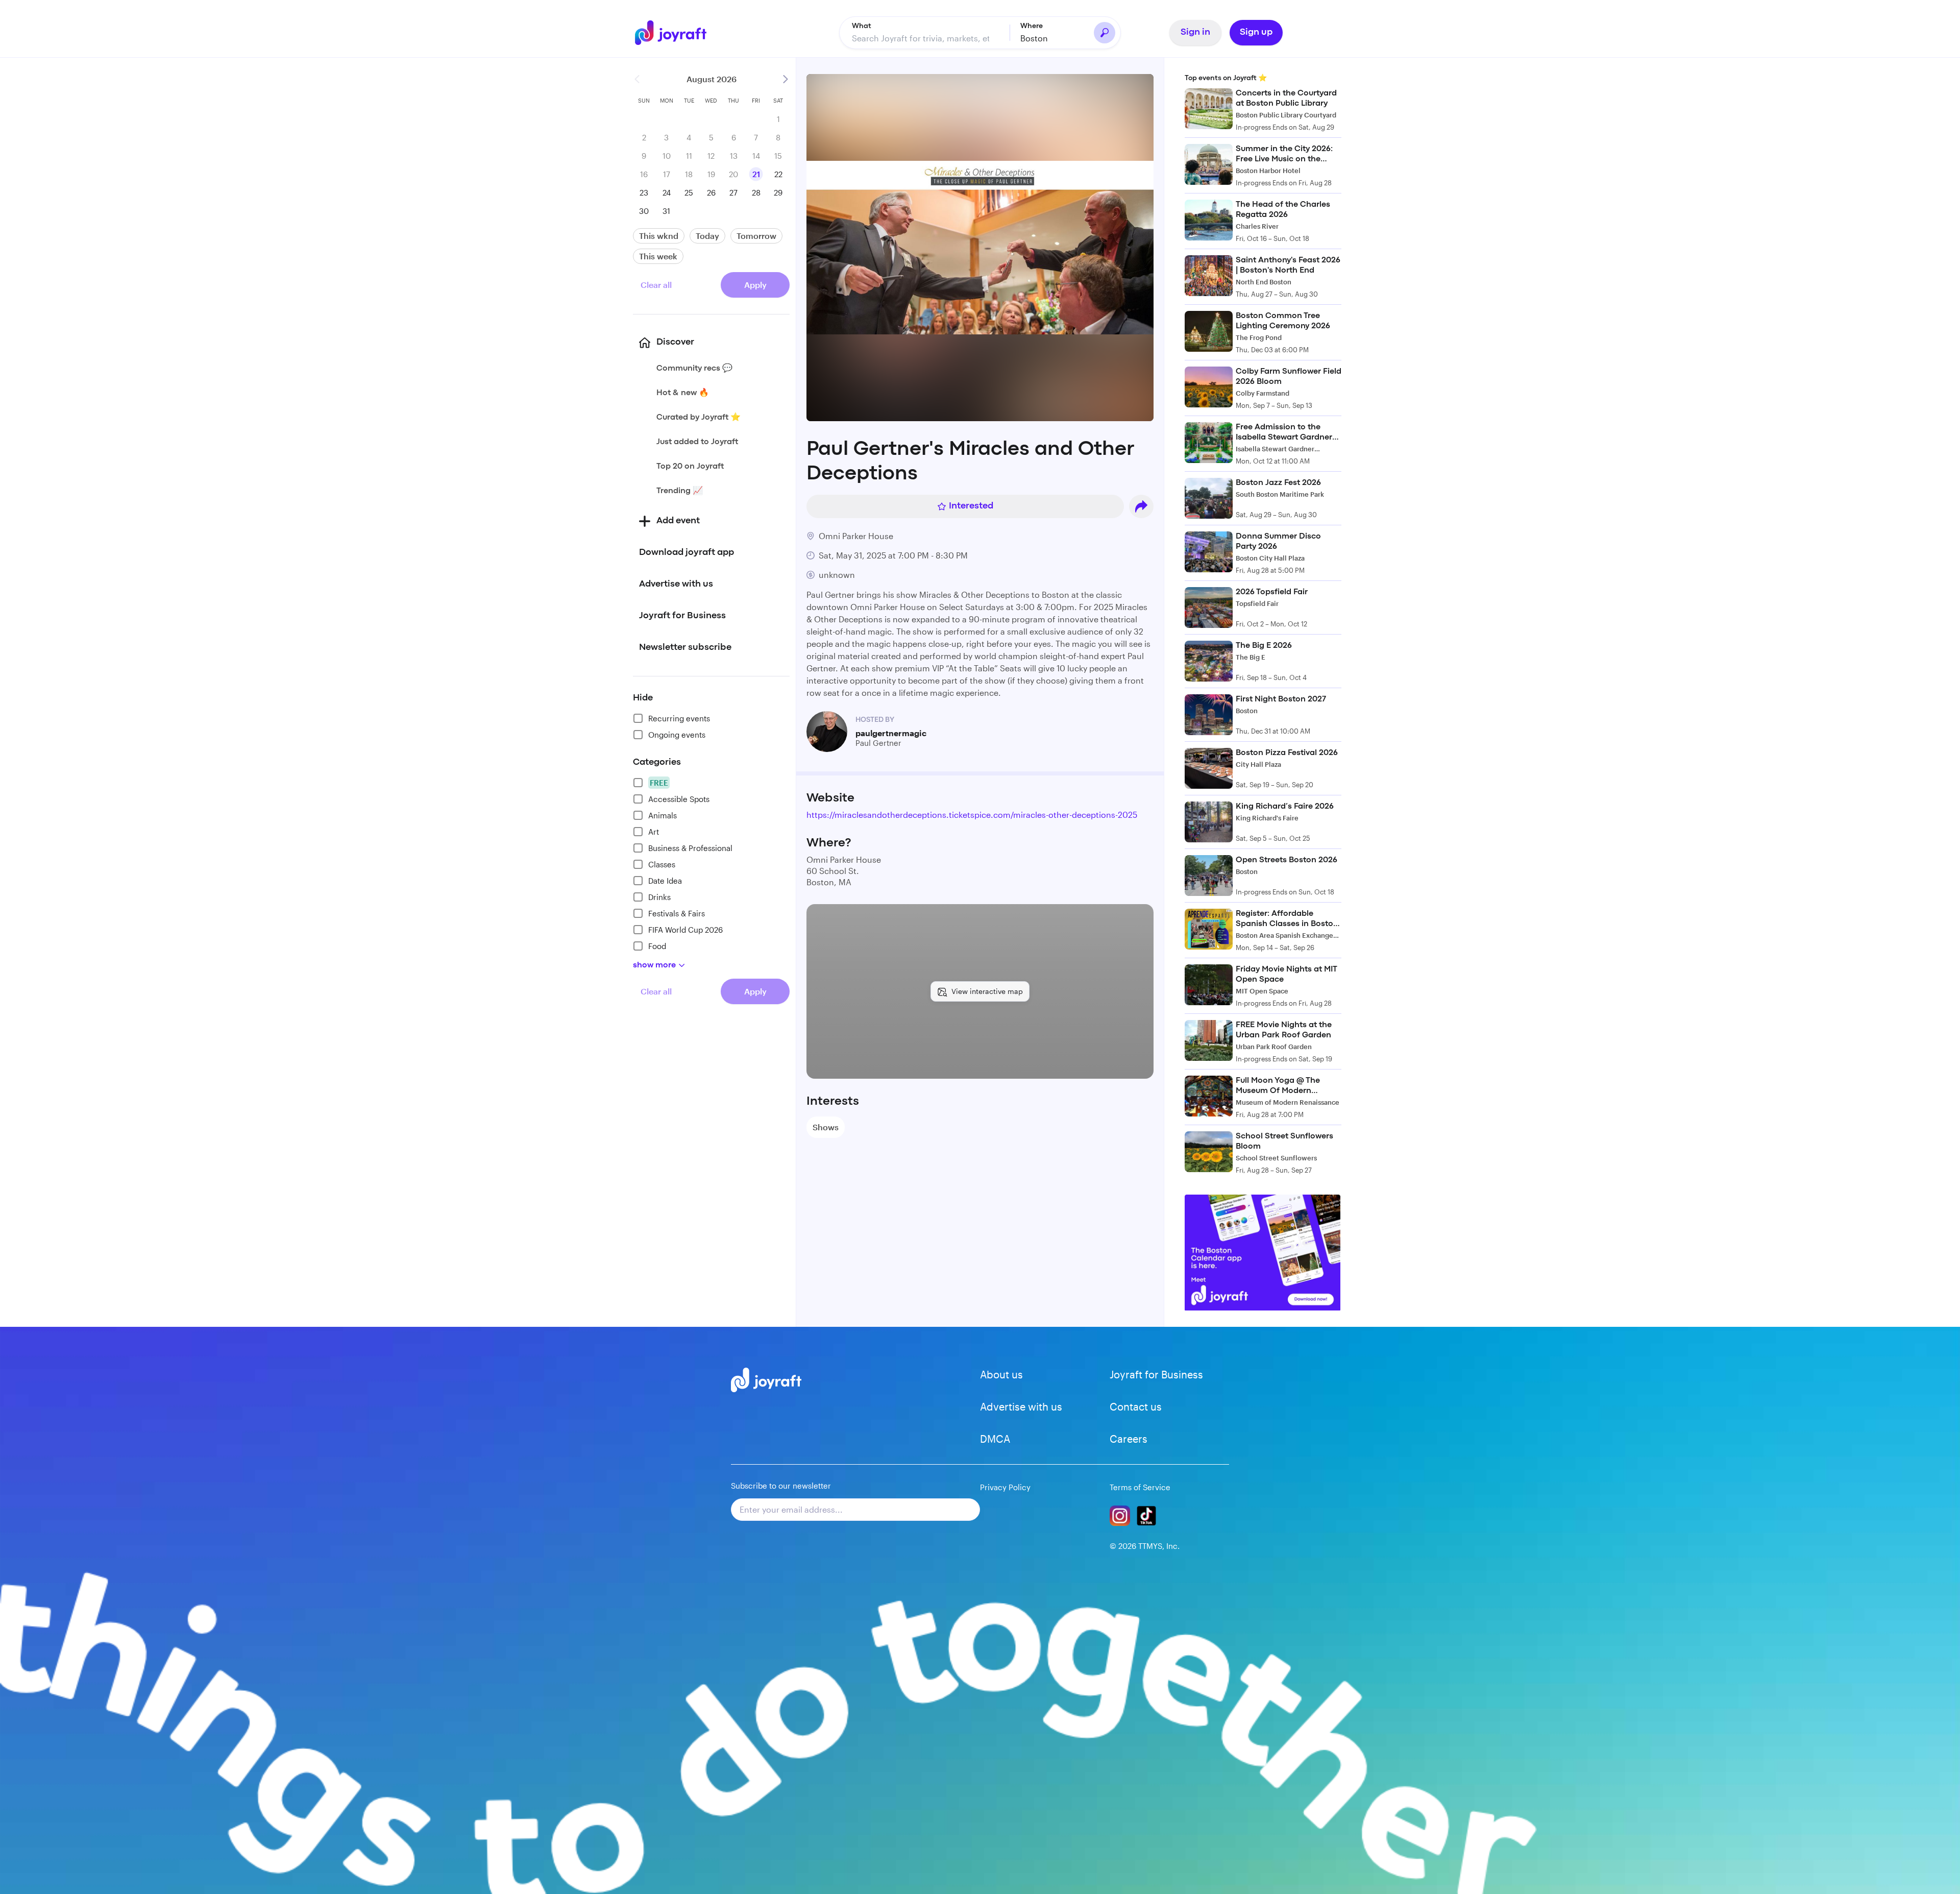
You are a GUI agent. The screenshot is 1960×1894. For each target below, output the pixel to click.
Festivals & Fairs (677, 913)
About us (1001, 1374)
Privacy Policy (1005, 1487)
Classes (662, 864)
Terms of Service (1140, 1487)
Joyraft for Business (1156, 1374)
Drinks (659, 897)
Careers (1129, 1439)
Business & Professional (690, 848)
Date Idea (665, 881)
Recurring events (679, 718)
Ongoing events (677, 735)
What (862, 26)
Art (654, 832)
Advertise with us (1021, 1406)
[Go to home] (676, 33)
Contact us (1136, 1406)
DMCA (995, 1439)
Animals (663, 815)
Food (657, 946)
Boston (1034, 38)
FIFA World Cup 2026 (685, 930)
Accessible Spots (679, 799)
